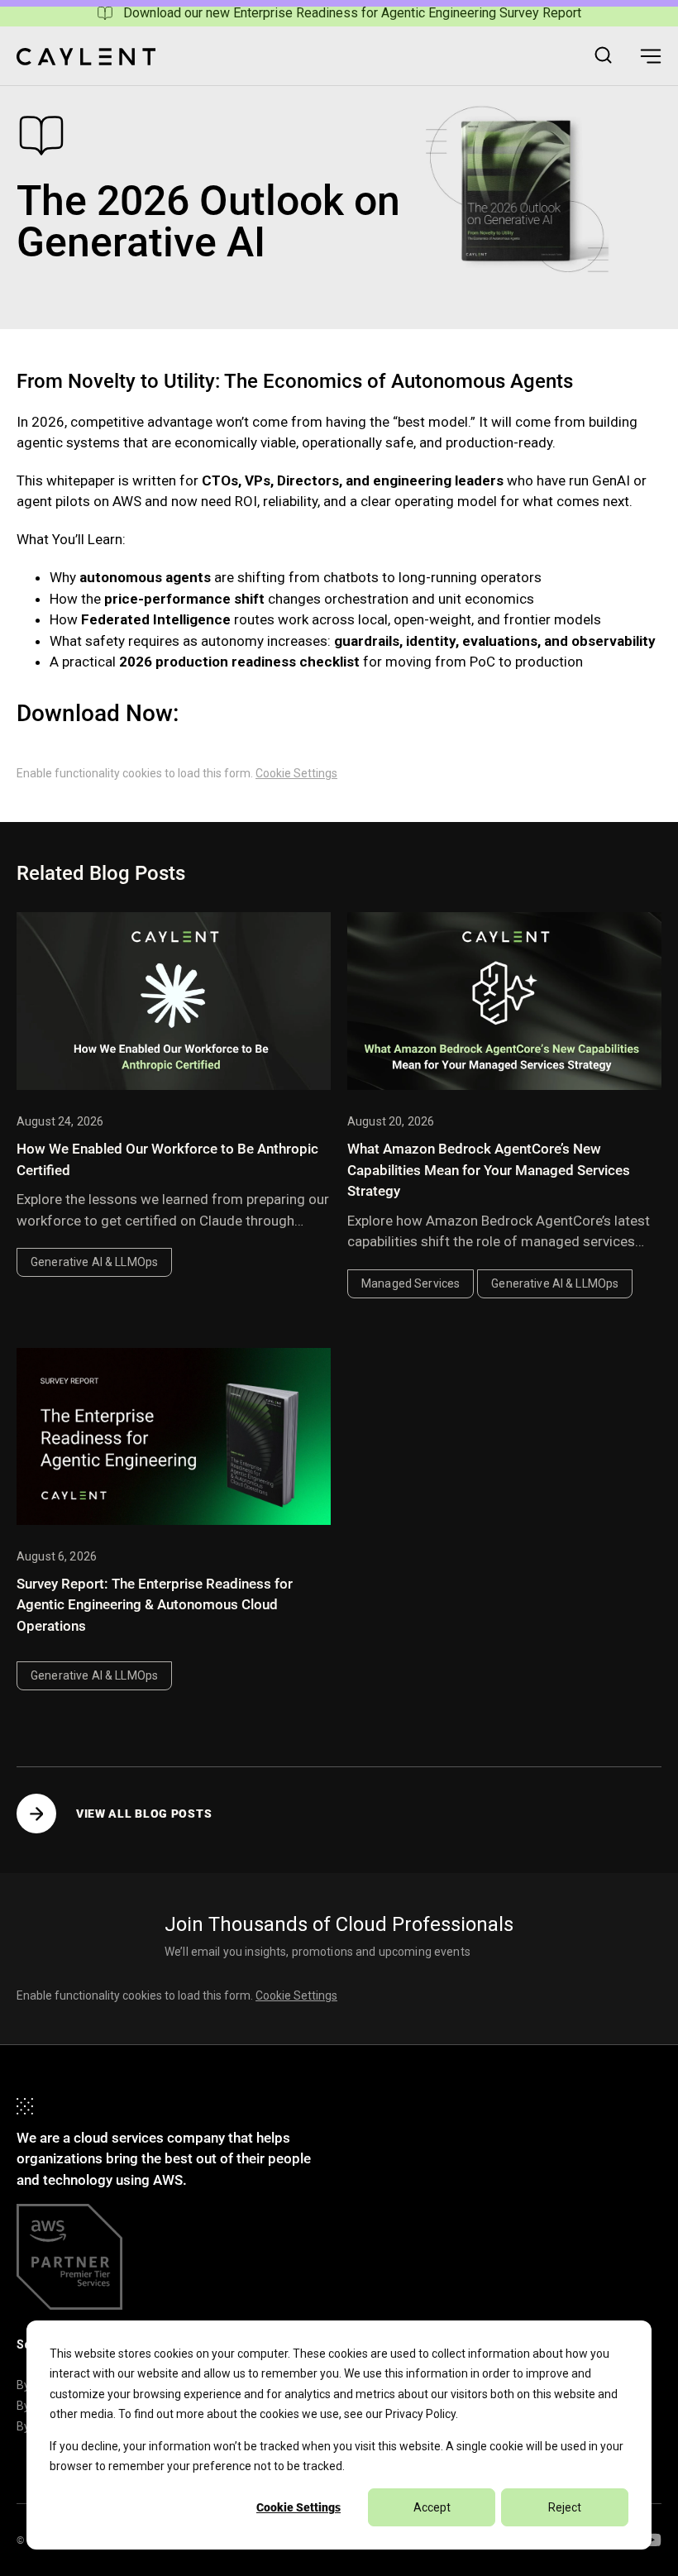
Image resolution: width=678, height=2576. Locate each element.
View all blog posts (144, 1814)
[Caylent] (86, 57)
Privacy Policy (420, 2414)
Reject (565, 2507)
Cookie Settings (298, 2507)
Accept (432, 2507)
